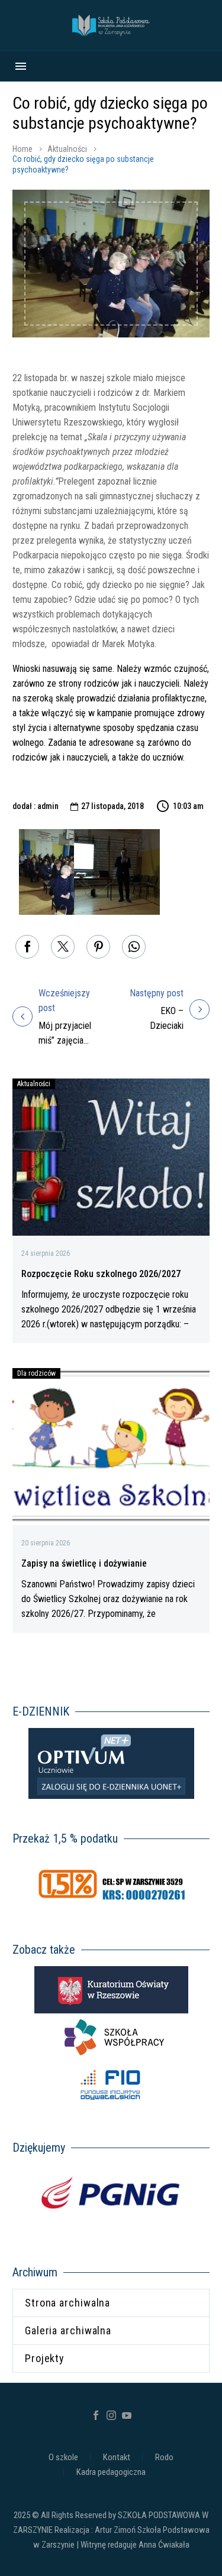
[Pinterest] (98, 947)
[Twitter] (63, 947)
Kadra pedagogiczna (111, 2472)
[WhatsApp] (134, 947)
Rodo (164, 2458)
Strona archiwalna (67, 2303)
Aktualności (67, 149)
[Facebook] (27, 947)
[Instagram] (111, 2415)
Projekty (45, 2358)
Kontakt (117, 2458)
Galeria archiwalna (68, 2330)
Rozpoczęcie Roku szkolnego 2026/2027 (101, 1274)
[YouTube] (127, 2415)
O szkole (63, 2458)
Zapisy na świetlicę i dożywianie (84, 1563)
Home (22, 149)
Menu (21, 66)
